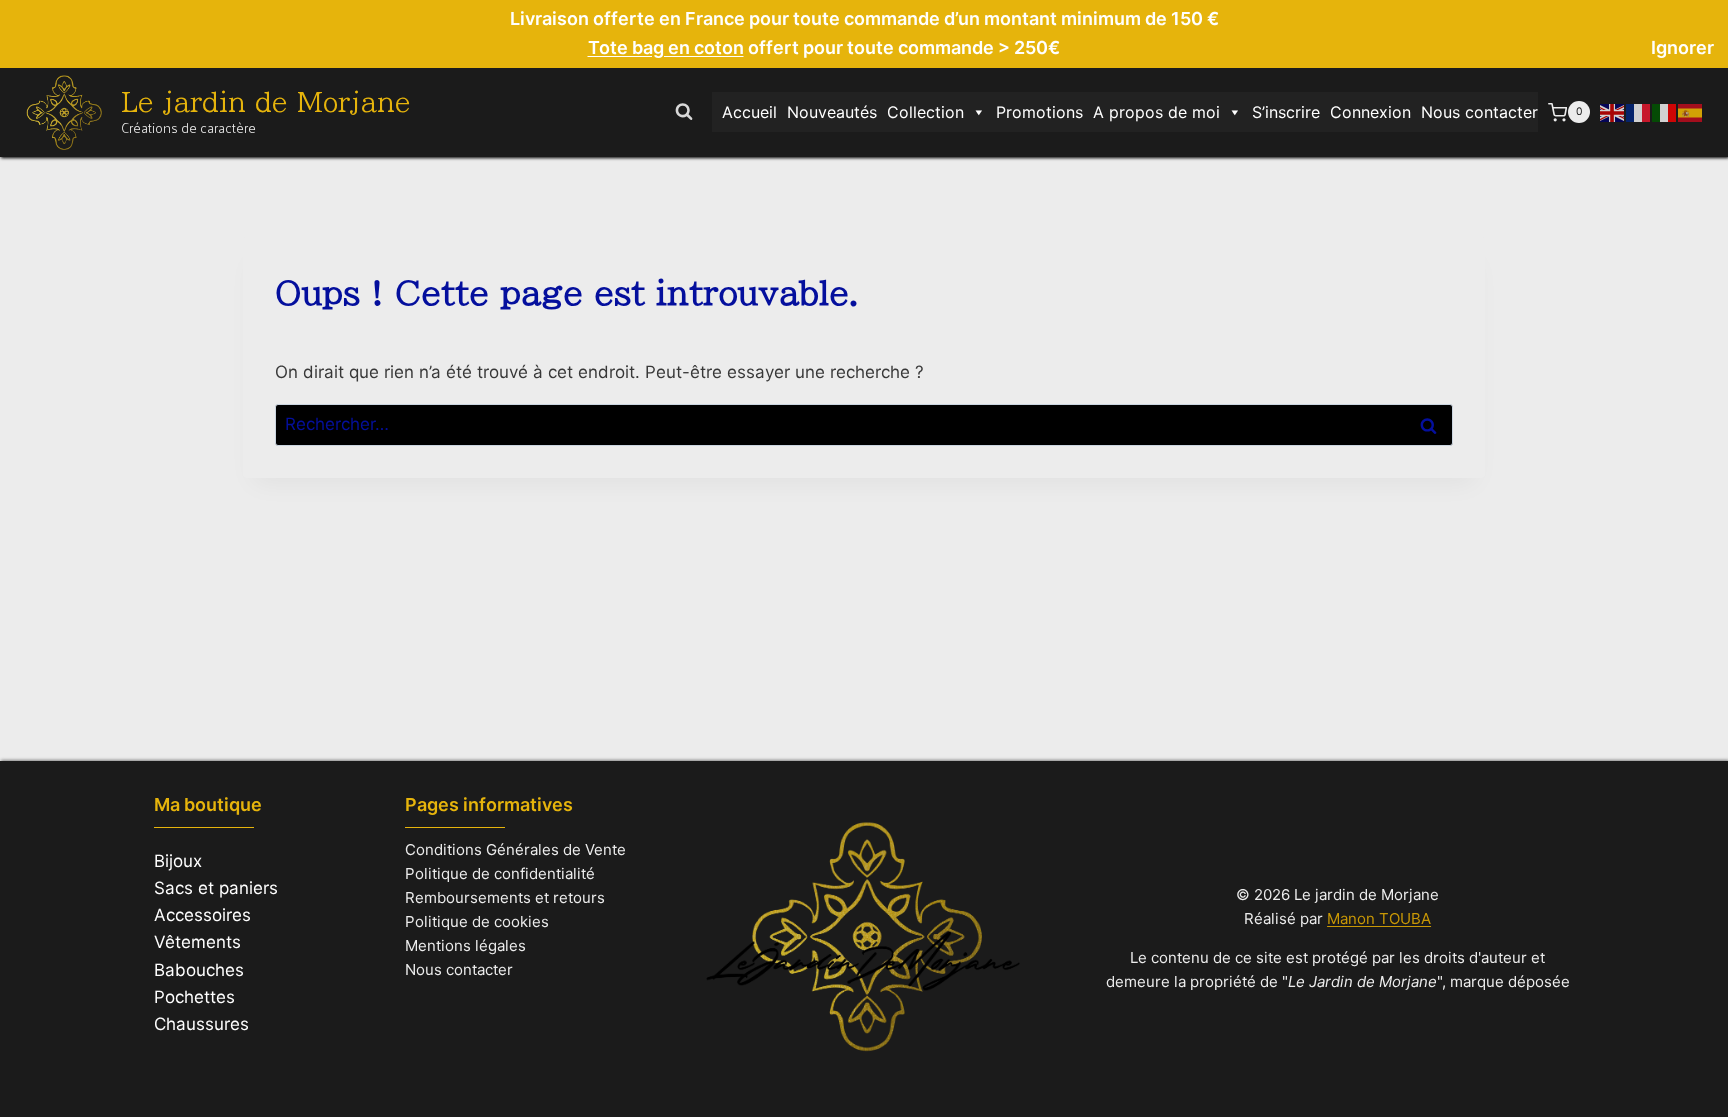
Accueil (749, 112)
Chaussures (201, 1024)
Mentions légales (465, 945)
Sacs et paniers (216, 888)
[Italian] (1665, 112)
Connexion (1370, 112)
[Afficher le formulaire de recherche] (684, 112)
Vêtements (197, 942)
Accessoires (202, 915)
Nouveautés (832, 112)
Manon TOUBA (1379, 918)
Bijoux (178, 861)
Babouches (199, 970)
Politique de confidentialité (500, 873)
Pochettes (194, 997)
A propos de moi (1156, 112)
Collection (925, 112)
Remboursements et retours (505, 897)
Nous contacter (1479, 112)
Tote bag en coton (666, 47)
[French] (1639, 112)
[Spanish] (1691, 112)
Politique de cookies (477, 921)
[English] (1613, 112)
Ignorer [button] (1682, 47)
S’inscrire (1286, 112)
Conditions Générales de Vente (515, 849)
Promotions (1039, 112)
